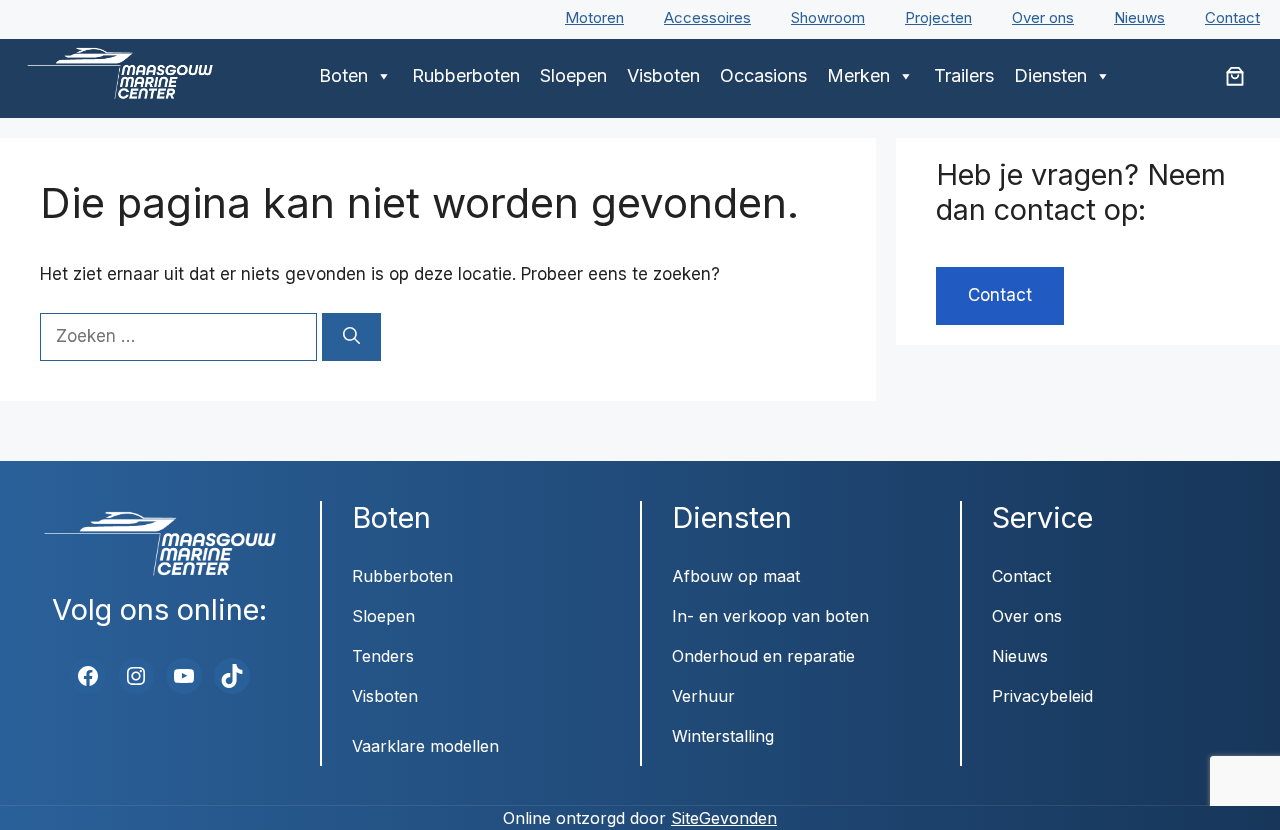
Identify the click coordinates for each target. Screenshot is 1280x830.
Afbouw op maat (736, 576)
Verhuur (703, 696)
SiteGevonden (724, 818)
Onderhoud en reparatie (763, 656)
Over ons (1043, 17)
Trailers (964, 75)
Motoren (594, 17)
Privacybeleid (1042, 696)
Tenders (383, 656)
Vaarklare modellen (425, 746)
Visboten (663, 75)
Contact (1232, 17)
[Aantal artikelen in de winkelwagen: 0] (1235, 76)
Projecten (938, 17)
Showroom (828, 17)
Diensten (1050, 75)
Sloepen (573, 75)
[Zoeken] (351, 337)
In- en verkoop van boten (770, 616)
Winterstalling (723, 736)
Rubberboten (466, 75)
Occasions (763, 75)
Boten (343, 75)
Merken (858, 75)
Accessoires (707, 17)
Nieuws (1139, 17)
